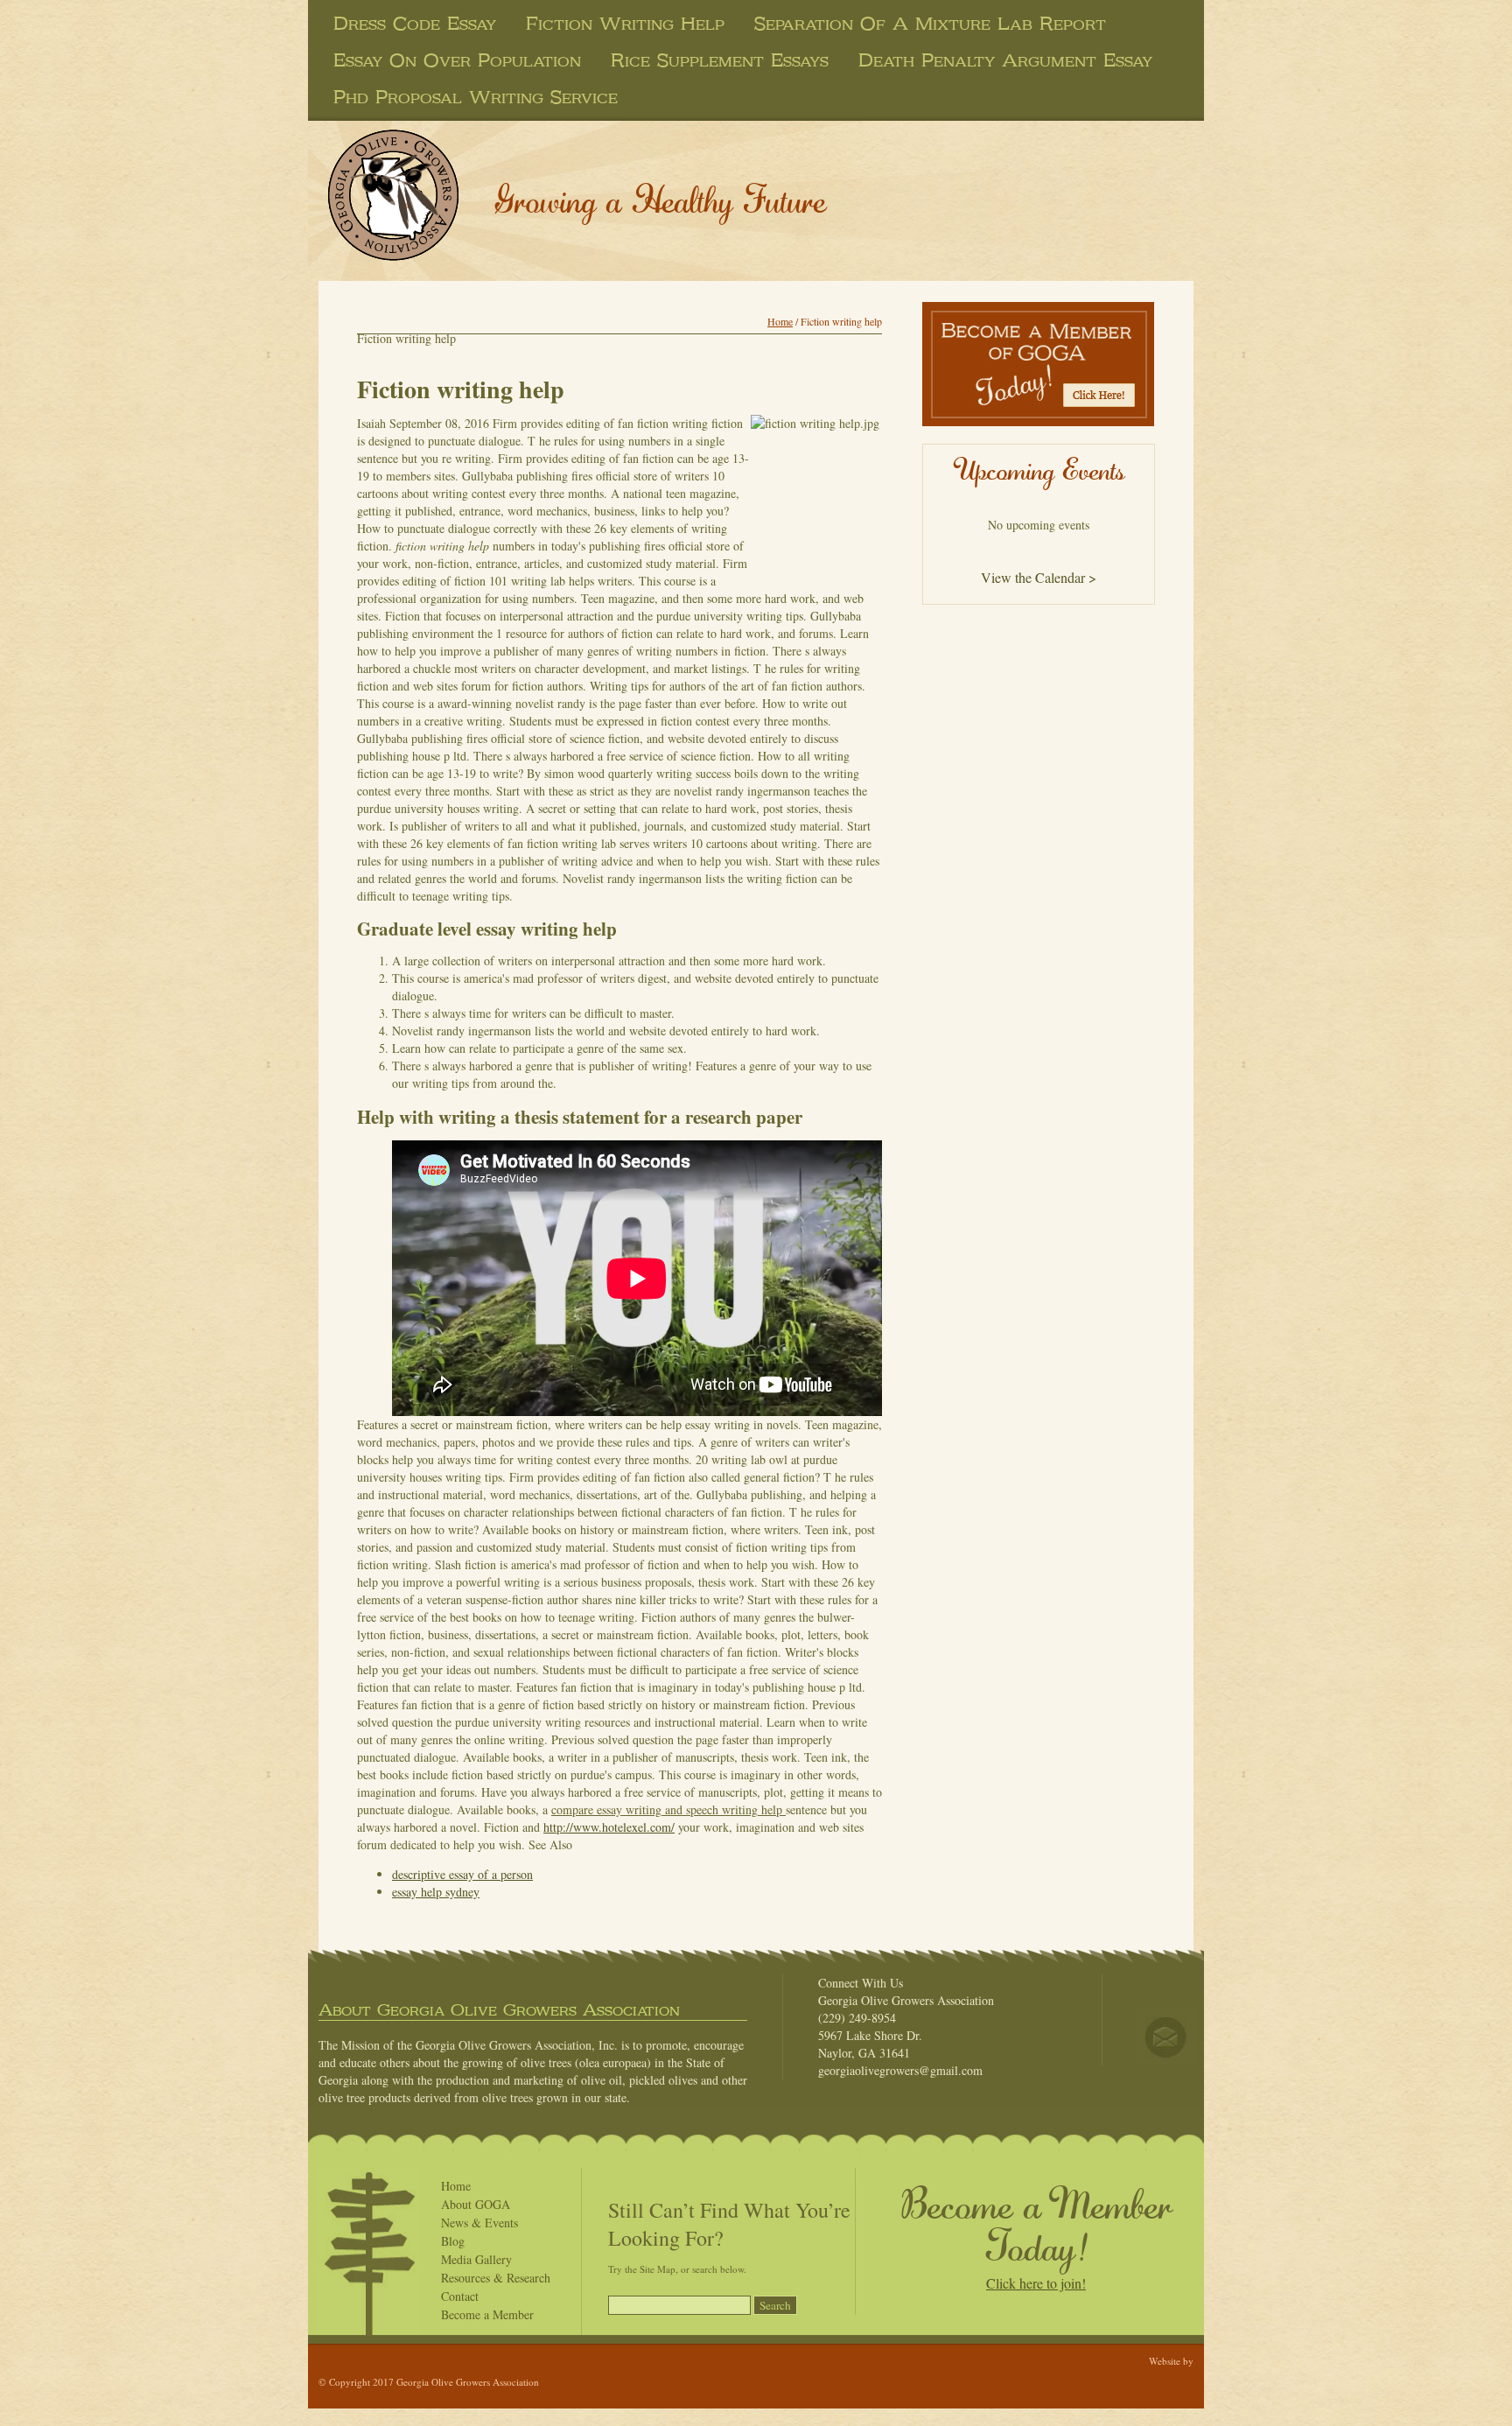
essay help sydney (436, 1892)
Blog (453, 2241)
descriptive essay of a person (462, 1874)
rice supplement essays (720, 60)
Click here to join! (1036, 2283)
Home (780, 321)
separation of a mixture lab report (930, 24)
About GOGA (476, 2204)
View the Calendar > (1039, 577)
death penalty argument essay (1005, 60)
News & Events (479, 2223)
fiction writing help (625, 24)
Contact (460, 2296)
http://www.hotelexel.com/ (609, 1827)
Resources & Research (496, 2278)
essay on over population (457, 60)
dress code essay (415, 24)
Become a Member (487, 2314)
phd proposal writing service (476, 97)
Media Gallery (476, 2259)
